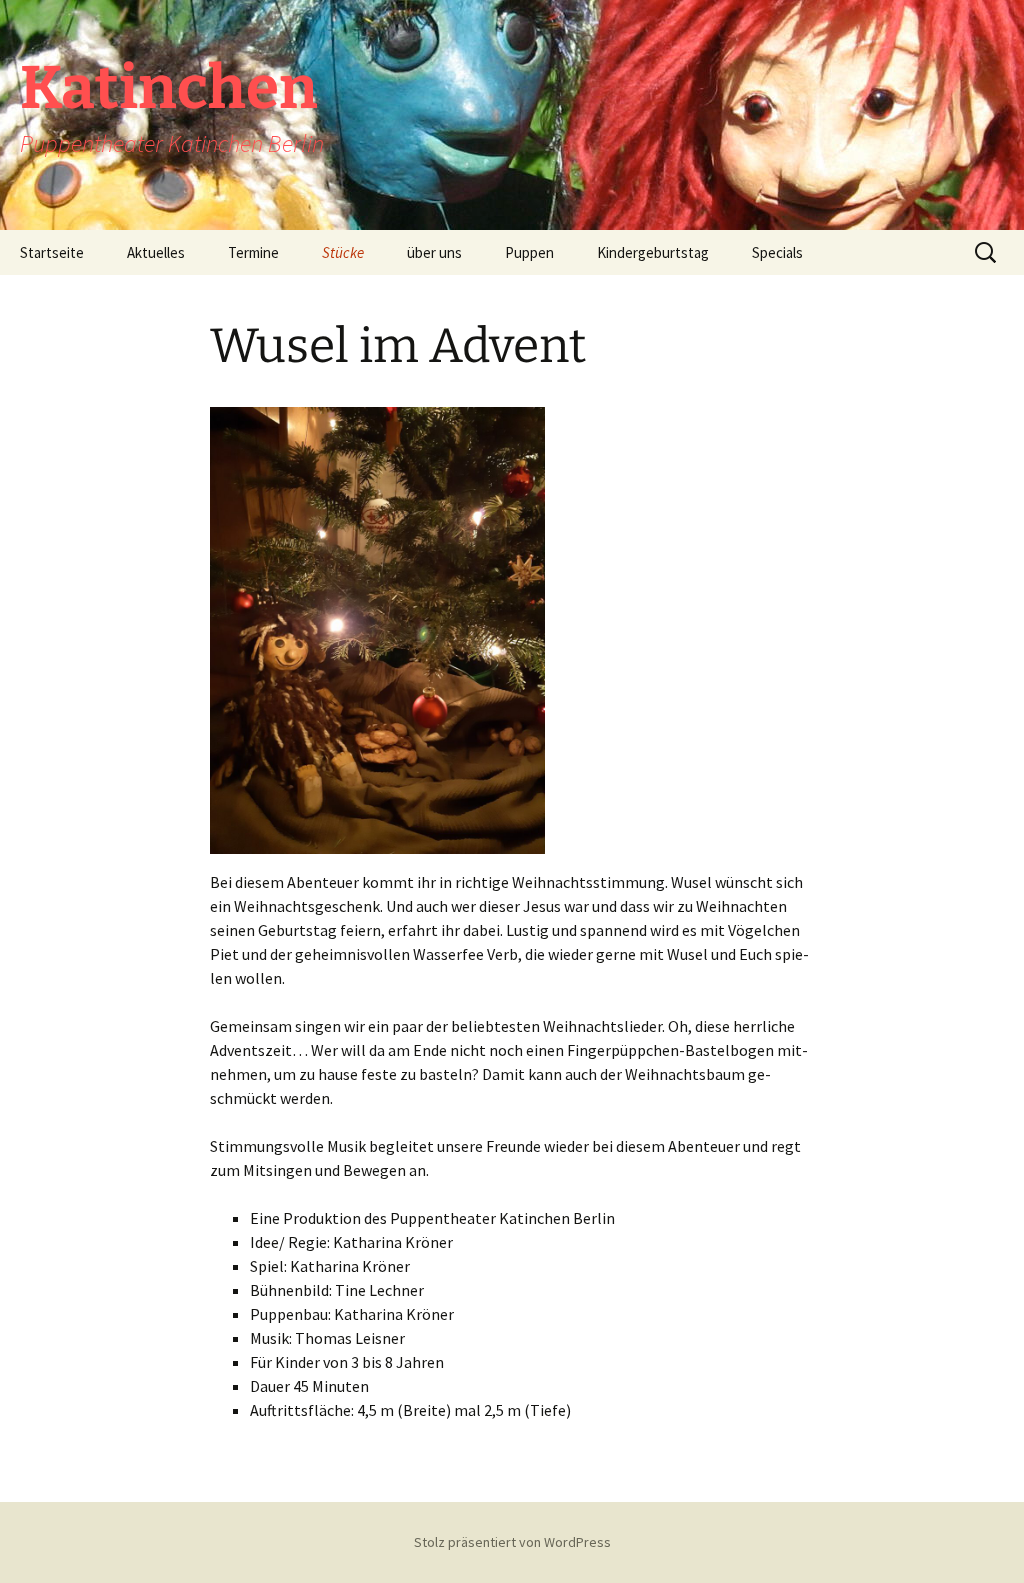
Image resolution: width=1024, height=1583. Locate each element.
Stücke (343, 252)
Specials (777, 252)
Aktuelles (156, 252)
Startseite (52, 252)
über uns (434, 252)
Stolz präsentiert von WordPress (512, 1542)
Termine (253, 252)
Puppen (529, 252)
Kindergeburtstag (653, 252)
